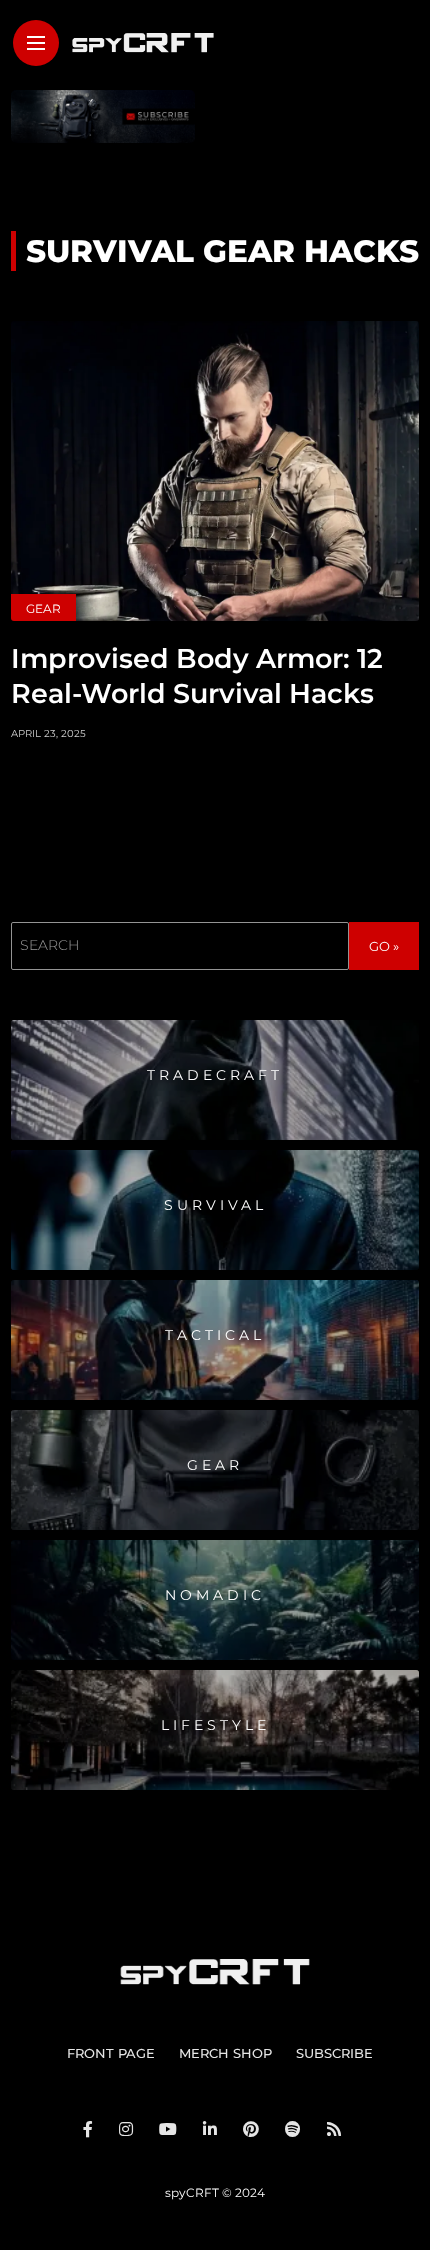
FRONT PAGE (111, 2053)
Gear (43, 608)
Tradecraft (215, 1075)
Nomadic (215, 1595)
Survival (215, 1205)
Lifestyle (215, 1725)
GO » (384, 946)
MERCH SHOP (225, 2053)
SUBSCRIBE (334, 2053)
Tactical (215, 1335)
